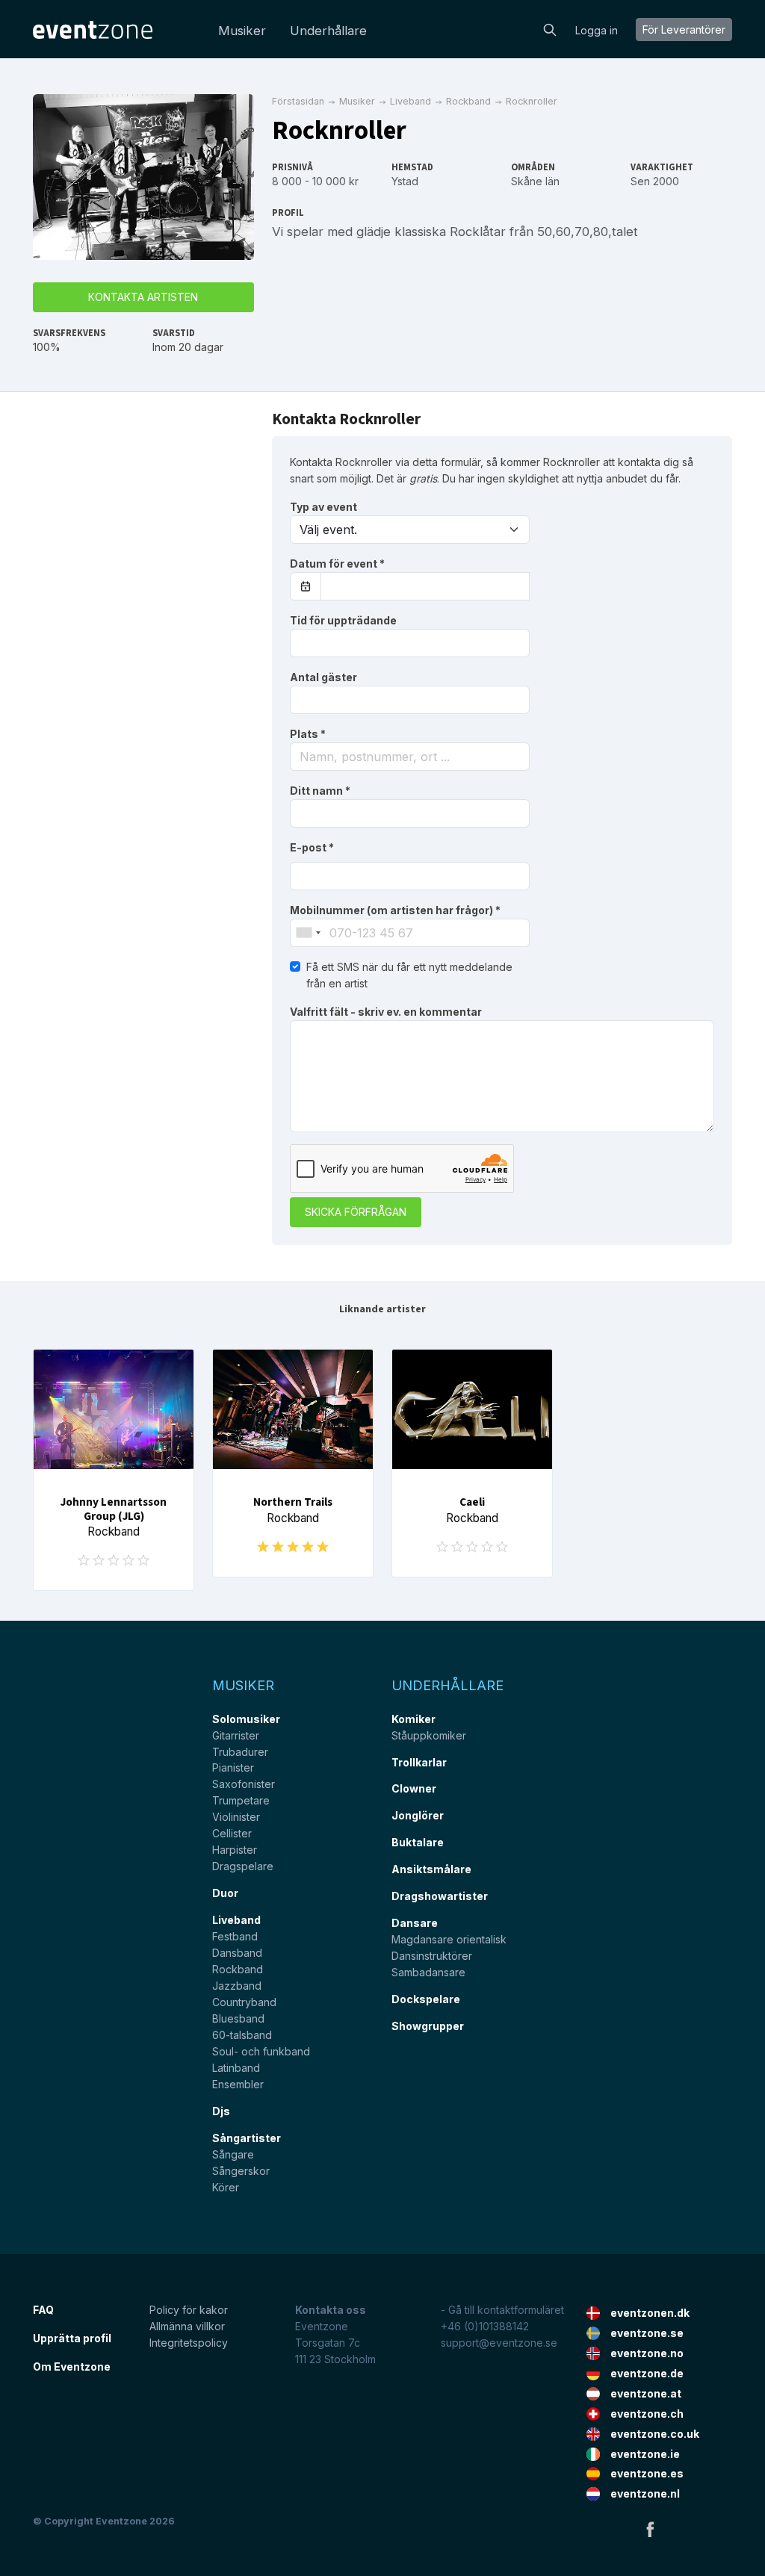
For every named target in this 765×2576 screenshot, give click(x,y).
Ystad (405, 181)
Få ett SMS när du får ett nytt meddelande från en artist (409, 975)
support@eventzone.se (499, 2343)
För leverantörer (684, 30)
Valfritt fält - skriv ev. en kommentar (386, 1012)
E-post (312, 847)
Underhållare (328, 31)
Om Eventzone (72, 2366)
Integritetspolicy (189, 2343)
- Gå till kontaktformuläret (502, 2310)
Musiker (242, 31)
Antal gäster (323, 677)
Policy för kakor (189, 2310)
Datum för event (337, 564)
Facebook (650, 2529)
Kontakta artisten (143, 297)
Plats (308, 734)
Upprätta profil (72, 2338)
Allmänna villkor (187, 2326)
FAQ (43, 2310)
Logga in (597, 30)
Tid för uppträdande (343, 620)
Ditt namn (320, 791)
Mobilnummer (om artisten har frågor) (395, 910)
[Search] (550, 28)
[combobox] (410, 757)
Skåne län (535, 181)
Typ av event (323, 507)
